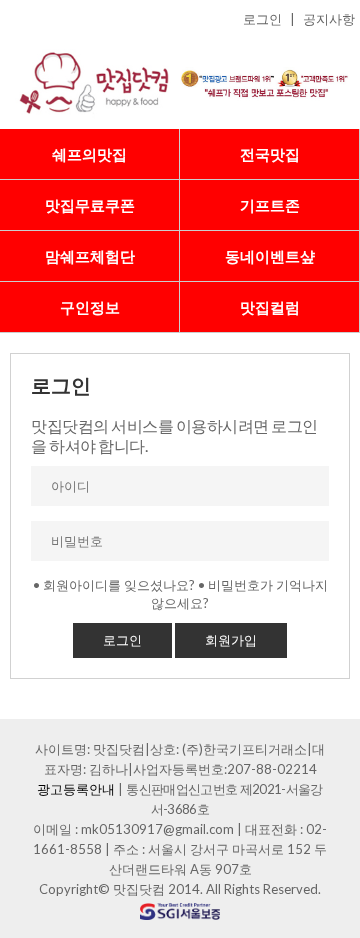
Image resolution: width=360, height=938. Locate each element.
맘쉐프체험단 (90, 256)
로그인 (262, 19)
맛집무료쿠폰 (90, 205)
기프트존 (270, 205)
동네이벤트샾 (270, 256)
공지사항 (329, 19)
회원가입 (231, 640)
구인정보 (90, 307)
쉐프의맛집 (89, 154)
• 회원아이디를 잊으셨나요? (114, 585)
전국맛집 (270, 154)
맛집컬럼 (270, 307)
